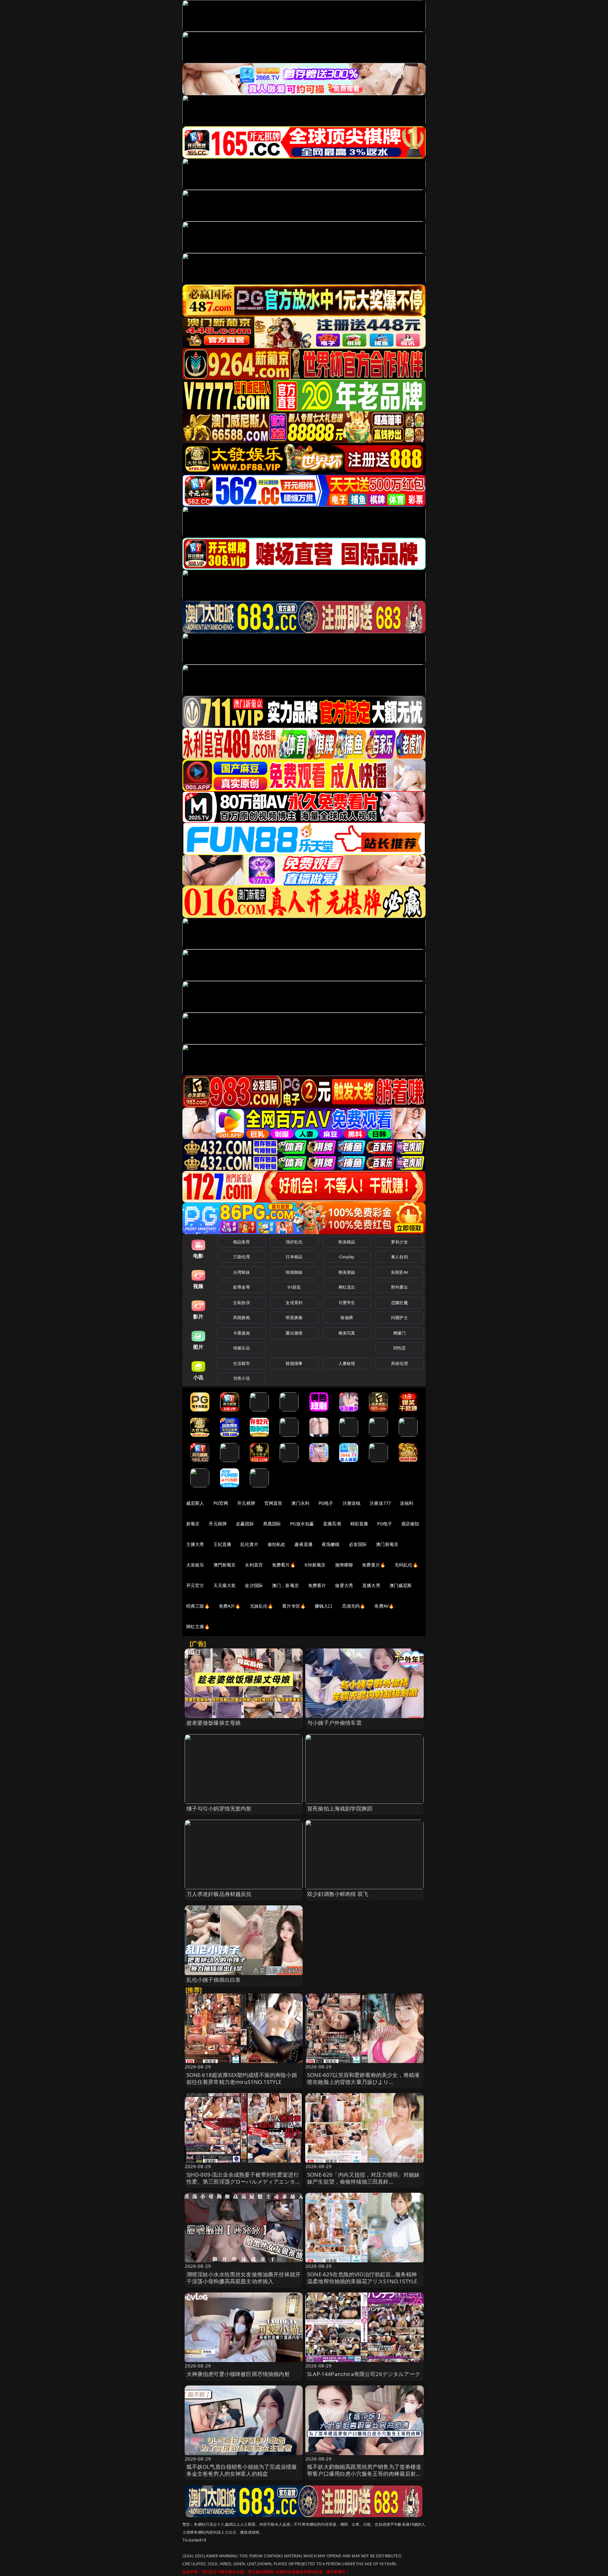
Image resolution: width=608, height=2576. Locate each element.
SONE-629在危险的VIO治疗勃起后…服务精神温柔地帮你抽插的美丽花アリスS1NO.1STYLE (362, 2278)
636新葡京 (315, 1565)
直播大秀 (371, 1585)
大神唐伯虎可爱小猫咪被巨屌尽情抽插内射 (238, 2374)
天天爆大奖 (225, 1585)
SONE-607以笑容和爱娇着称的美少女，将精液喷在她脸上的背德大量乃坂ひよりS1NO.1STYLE (363, 2082)
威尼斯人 (195, 1503)
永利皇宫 (254, 1565)
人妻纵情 (347, 1363)
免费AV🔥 (384, 1606)
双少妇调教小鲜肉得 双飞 (338, 1894)
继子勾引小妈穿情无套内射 (219, 1808)
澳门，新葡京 (285, 1585)
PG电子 (326, 1503)
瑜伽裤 (347, 1317)
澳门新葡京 (387, 1544)
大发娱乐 (195, 1565)
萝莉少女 (399, 1242)
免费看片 (317, 1585)
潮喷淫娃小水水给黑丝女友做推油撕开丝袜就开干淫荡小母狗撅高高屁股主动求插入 (244, 2278)
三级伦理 (241, 1257)
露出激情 (294, 1333)
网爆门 (399, 1333)
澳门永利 (300, 1503)
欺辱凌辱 (241, 1287)
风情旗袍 (241, 1317)
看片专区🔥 (294, 1606)
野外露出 (399, 1287)
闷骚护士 (399, 1317)
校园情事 (294, 1363)
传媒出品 (241, 1348)
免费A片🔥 (230, 1606)
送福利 (407, 1503)
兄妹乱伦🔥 (262, 1606)
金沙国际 (254, 1585)
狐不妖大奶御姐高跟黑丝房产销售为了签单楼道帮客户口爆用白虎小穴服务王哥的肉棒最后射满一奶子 (364, 2474)
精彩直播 (359, 1524)
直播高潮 (332, 1524)
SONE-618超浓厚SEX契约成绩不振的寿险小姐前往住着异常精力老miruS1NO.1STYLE (242, 2078)
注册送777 (380, 1503)
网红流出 (347, 1287)
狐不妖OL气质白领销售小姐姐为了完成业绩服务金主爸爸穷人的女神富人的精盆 (242, 2470)
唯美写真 (347, 1333)
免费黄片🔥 (374, 1565)
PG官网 (221, 1503)
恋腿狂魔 (399, 1303)
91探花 (294, 1287)
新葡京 (193, 1524)
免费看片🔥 (284, 1565)
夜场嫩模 (331, 1544)
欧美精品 (347, 1242)
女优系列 (294, 1303)
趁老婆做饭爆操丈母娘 (214, 1723)
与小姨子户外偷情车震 (334, 1723)
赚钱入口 (324, 1606)
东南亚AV (399, 1272)
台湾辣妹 (241, 1272)
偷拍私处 (277, 1544)
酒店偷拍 (410, 1524)
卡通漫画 (241, 1333)
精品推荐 (241, 1242)
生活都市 (241, 1363)
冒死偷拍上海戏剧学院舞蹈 (340, 1808)
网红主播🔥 (198, 1626)
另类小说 (241, 1378)
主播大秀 (195, 1544)
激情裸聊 (344, 1565)
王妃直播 (222, 1544)
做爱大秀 (344, 1585)
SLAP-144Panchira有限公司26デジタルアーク (364, 2374)
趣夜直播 (304, 1544)
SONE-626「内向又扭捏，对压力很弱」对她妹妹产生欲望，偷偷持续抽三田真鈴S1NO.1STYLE (363, 2182)
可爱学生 (347, 1303)
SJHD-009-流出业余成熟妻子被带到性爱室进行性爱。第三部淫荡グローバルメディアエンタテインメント (244, 2182)
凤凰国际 (272, 1524)
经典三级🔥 (198, 1606)
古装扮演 (241, 1303)
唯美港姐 (347, 1272)
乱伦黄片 (249, 1544)
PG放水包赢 (302, 1524)
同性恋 (399, 1348)
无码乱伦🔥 (406, 1565)
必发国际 (358, 1544)
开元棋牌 (246, 1503)
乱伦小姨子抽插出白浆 (214, 1980)
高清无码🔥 (354, 1606)
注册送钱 (352, 1503)
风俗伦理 (399, 1363)
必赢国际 (245, 1524)
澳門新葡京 (225, 1565)
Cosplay (347, 1257)
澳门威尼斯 (401, 1585)
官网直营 (273, 1503)
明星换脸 (294, 1317)
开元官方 (195, 1585)
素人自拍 (399, 1257)
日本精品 (294, 1257)
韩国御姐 (294, 1272)
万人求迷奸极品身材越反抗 (219, 1894)
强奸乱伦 (294, 1242)
